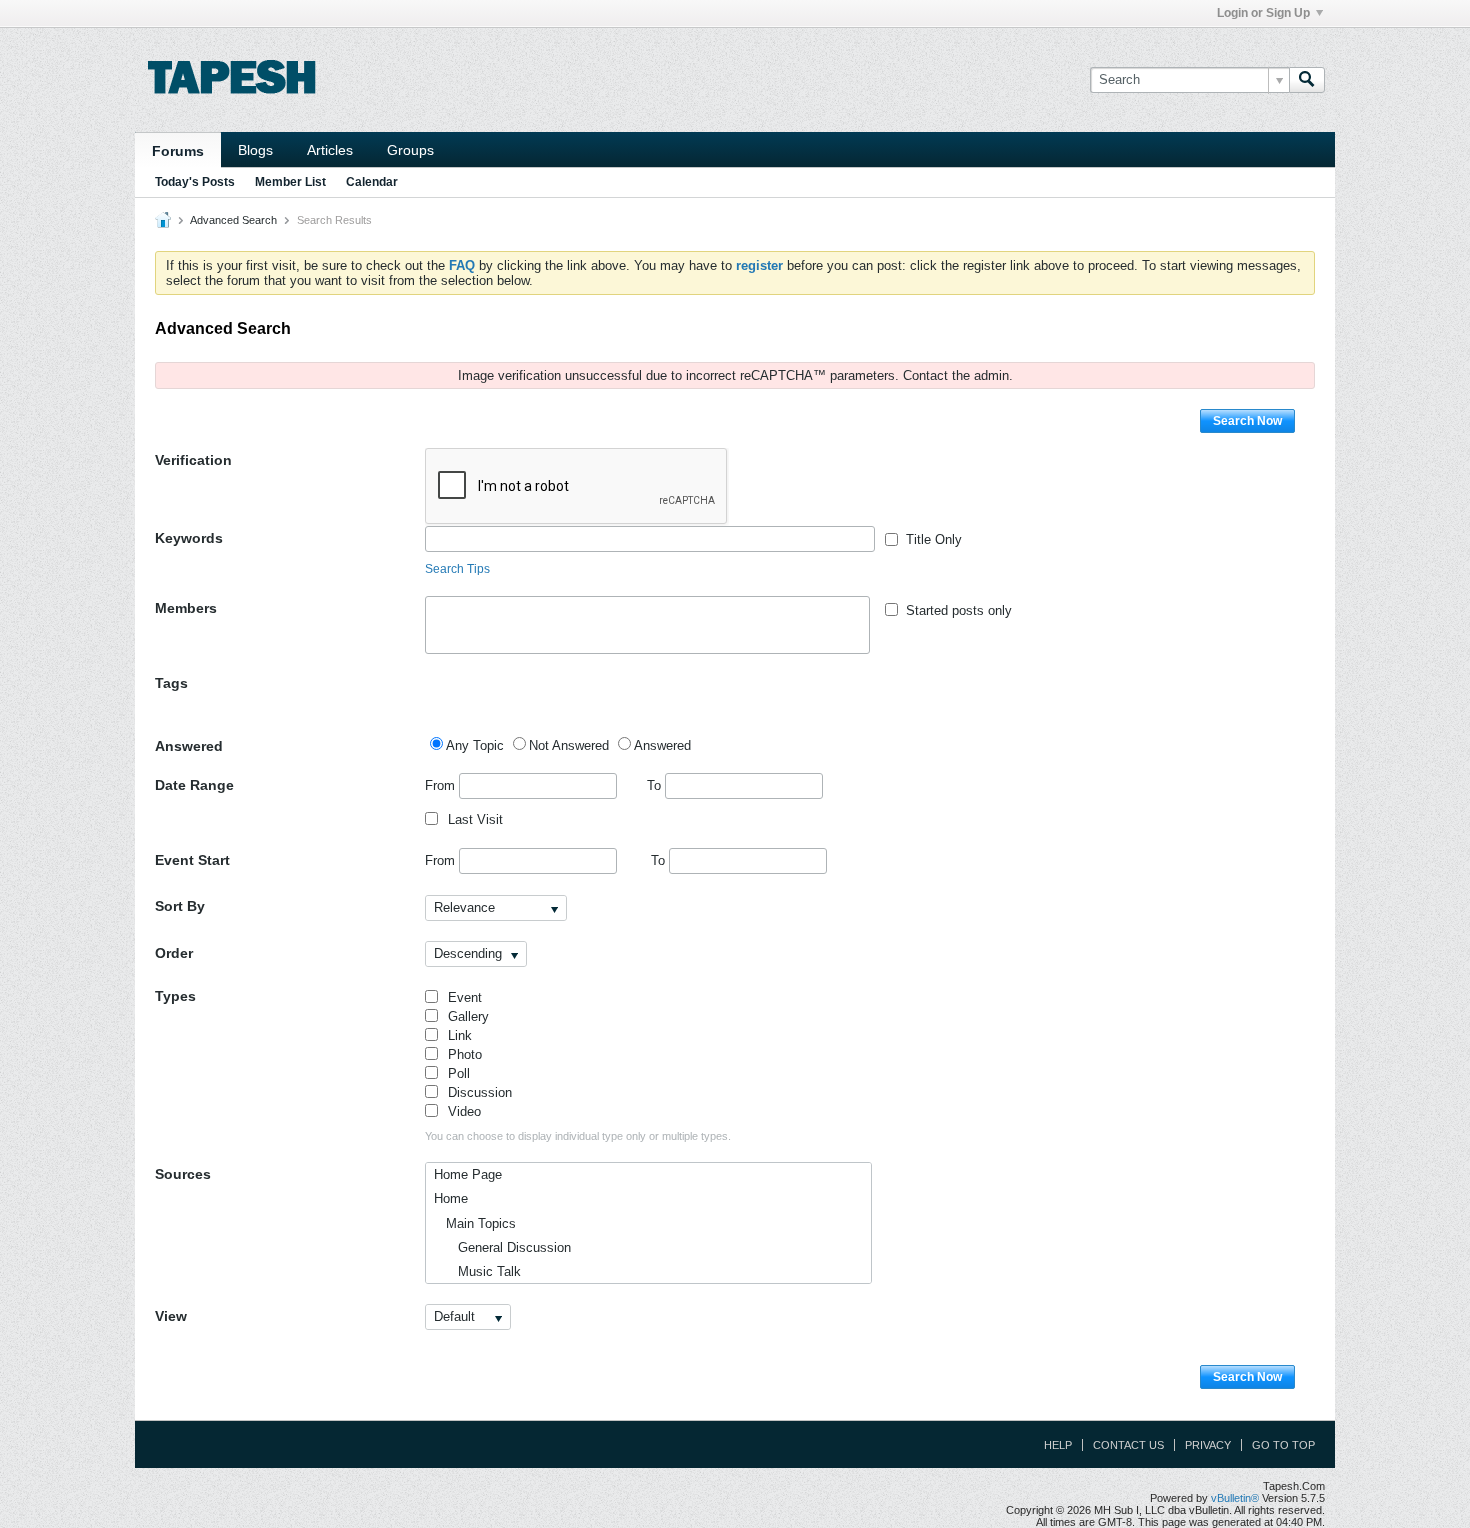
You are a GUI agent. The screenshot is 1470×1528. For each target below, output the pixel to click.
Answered (189, 746)
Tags (171, 683)
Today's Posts (195, 182)
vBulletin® (1235, 1498)
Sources (183, 1174)
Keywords (189, 538)
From (442, 785)
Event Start (192, 860)
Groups (410, 150)
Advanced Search (233, 220)
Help (1058, 1445)
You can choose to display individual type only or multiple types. (578, 1136)
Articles (330, 150)
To (656, 785)
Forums (178, 151)
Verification (193, 460)
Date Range (194, 785)
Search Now (1247, 421)
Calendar (372, 182)
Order (174, 953)
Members (186, 608)
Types (175, 996)
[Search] (1307, 80)
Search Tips (457, 569)
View (171, 1316)
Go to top (1283, 1445)
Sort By (180, 906)
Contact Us (1128, 1445)
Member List (290, 182)
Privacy (1208, 1445)
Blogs (255, 150)
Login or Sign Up (1263, 13)
